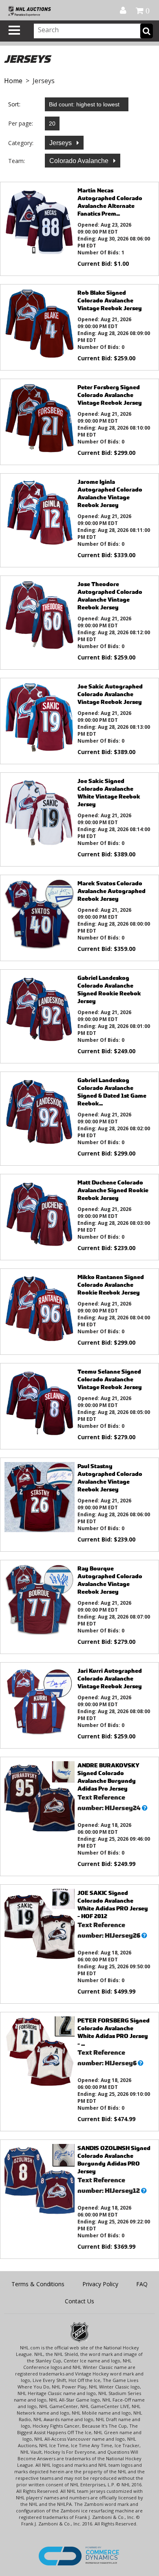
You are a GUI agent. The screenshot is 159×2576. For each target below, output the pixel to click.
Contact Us (79, 2301)
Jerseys (61, 143)
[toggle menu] (14, 30)
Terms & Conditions (38, 2284)
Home (13, 81)
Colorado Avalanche (80, 161)
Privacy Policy (100, 2284)
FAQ (142, 2284)
